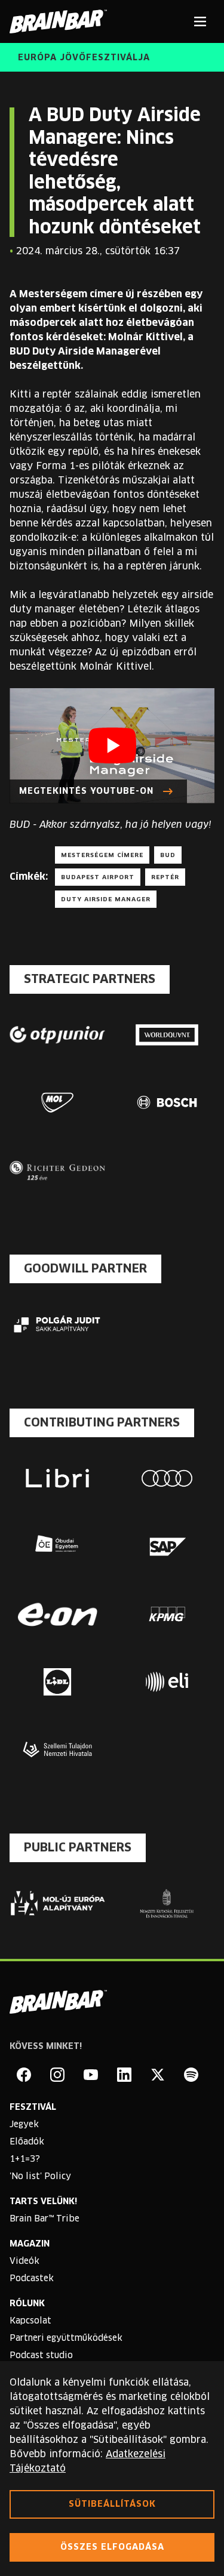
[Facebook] (24, 2075)
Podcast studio (41, 2356)
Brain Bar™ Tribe (45, 2219)
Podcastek (32, 2279)
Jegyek (24, 2125)
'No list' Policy (40, 2177)
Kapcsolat (30, 2321)
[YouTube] (91, 2075)
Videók (24, 2261)
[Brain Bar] (62, 21)
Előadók (27, 2142)
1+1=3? (25, 2159)
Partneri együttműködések (66, 2338)
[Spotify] (191, 2075)
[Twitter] (158, 2075)
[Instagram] (57, 2075)
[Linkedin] (124, 2075)
